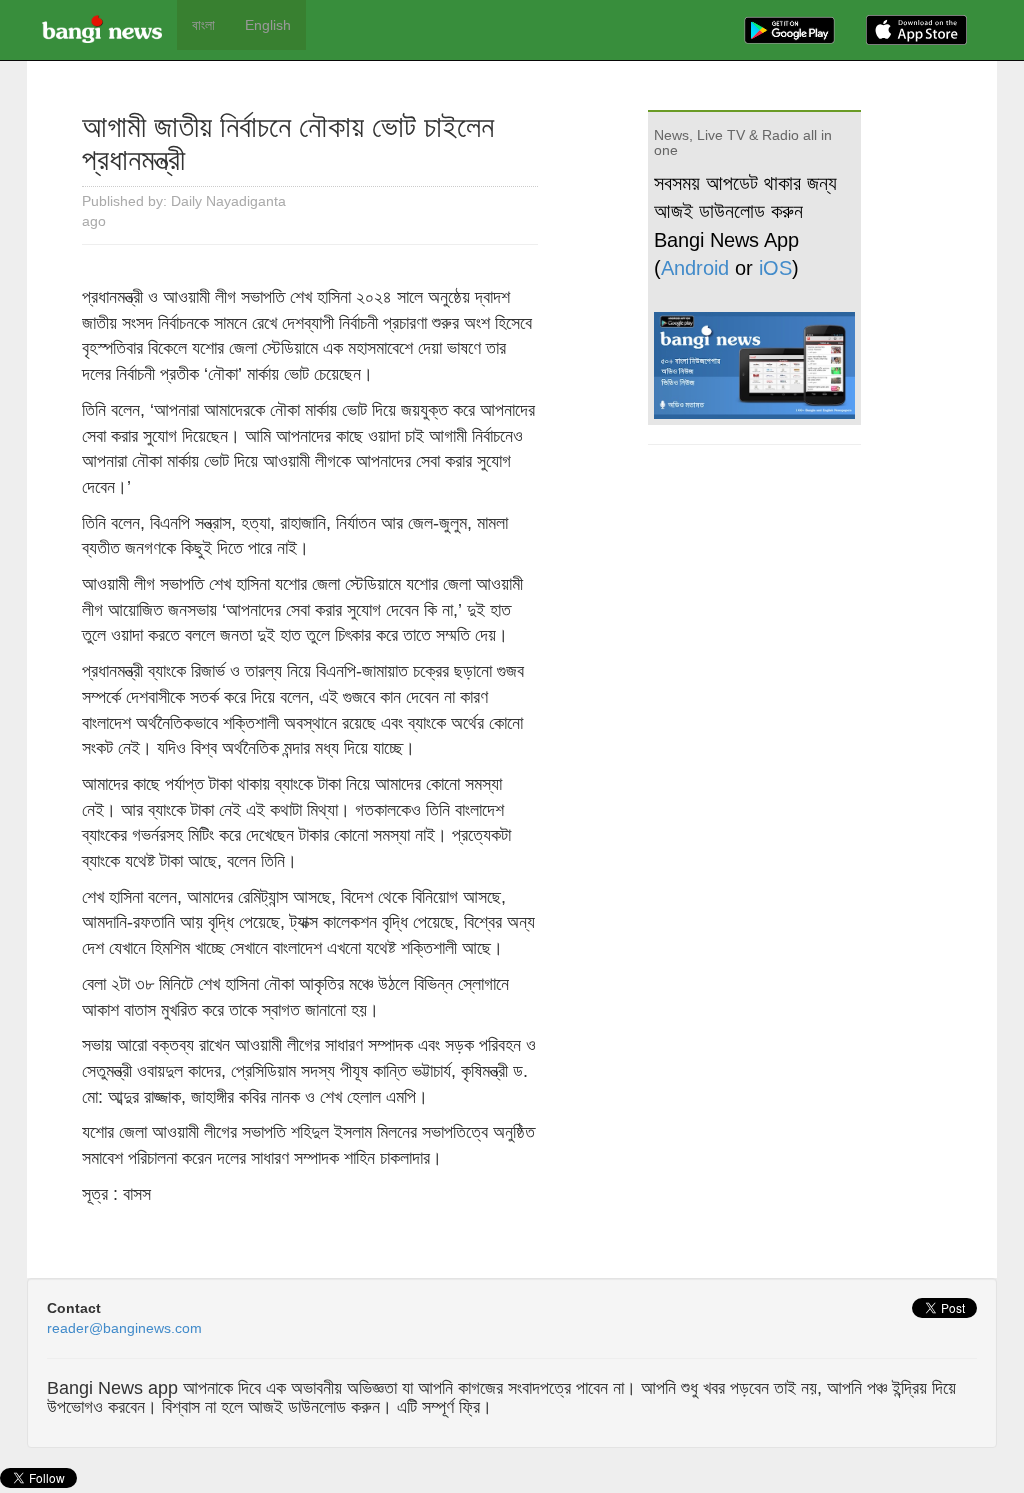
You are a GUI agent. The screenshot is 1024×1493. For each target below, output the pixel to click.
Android (695, 268)
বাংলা (203, 25)
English (268, 25)
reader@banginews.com (124, 1328)
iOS (775, 268)
